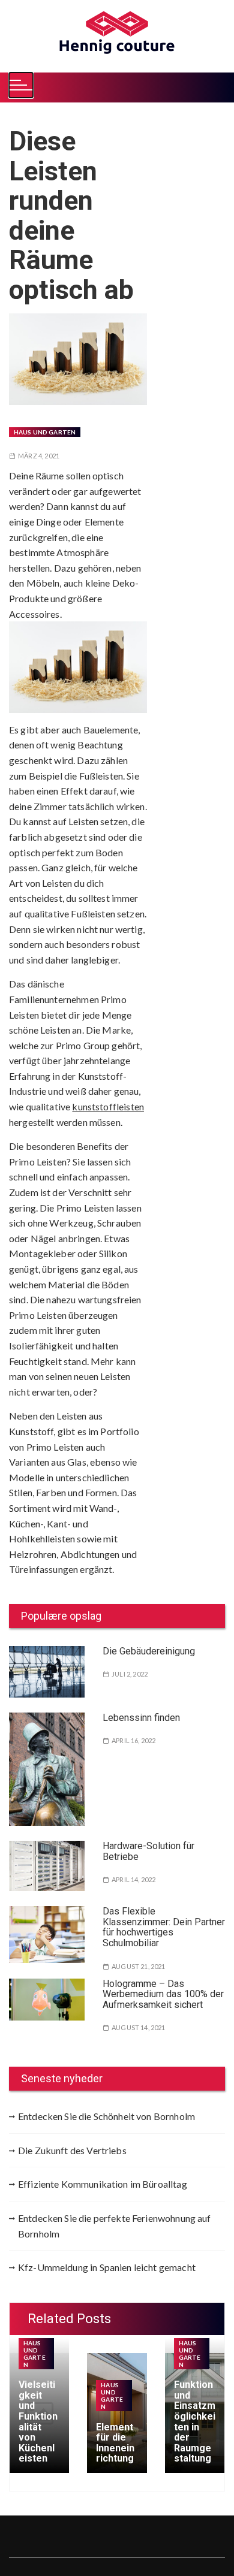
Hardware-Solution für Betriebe (148, 1851)
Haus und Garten (45, 432)
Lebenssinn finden (141, 1718)
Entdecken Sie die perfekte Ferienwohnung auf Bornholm (115, 2226)
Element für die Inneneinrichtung (115, 2443)
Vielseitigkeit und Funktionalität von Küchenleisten (38, 2421)
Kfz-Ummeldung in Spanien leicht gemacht (107, 2267)
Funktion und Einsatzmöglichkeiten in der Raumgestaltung (195, 2421)
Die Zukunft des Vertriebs (72, 2150)
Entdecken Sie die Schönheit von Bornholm (106, 2116)
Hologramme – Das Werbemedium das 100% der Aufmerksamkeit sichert (163, 1994)
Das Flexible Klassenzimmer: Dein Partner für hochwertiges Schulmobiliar (164, 1927)
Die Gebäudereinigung (149, 1651)
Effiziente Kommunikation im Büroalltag (103, 2184)
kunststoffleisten (108, 1106)
